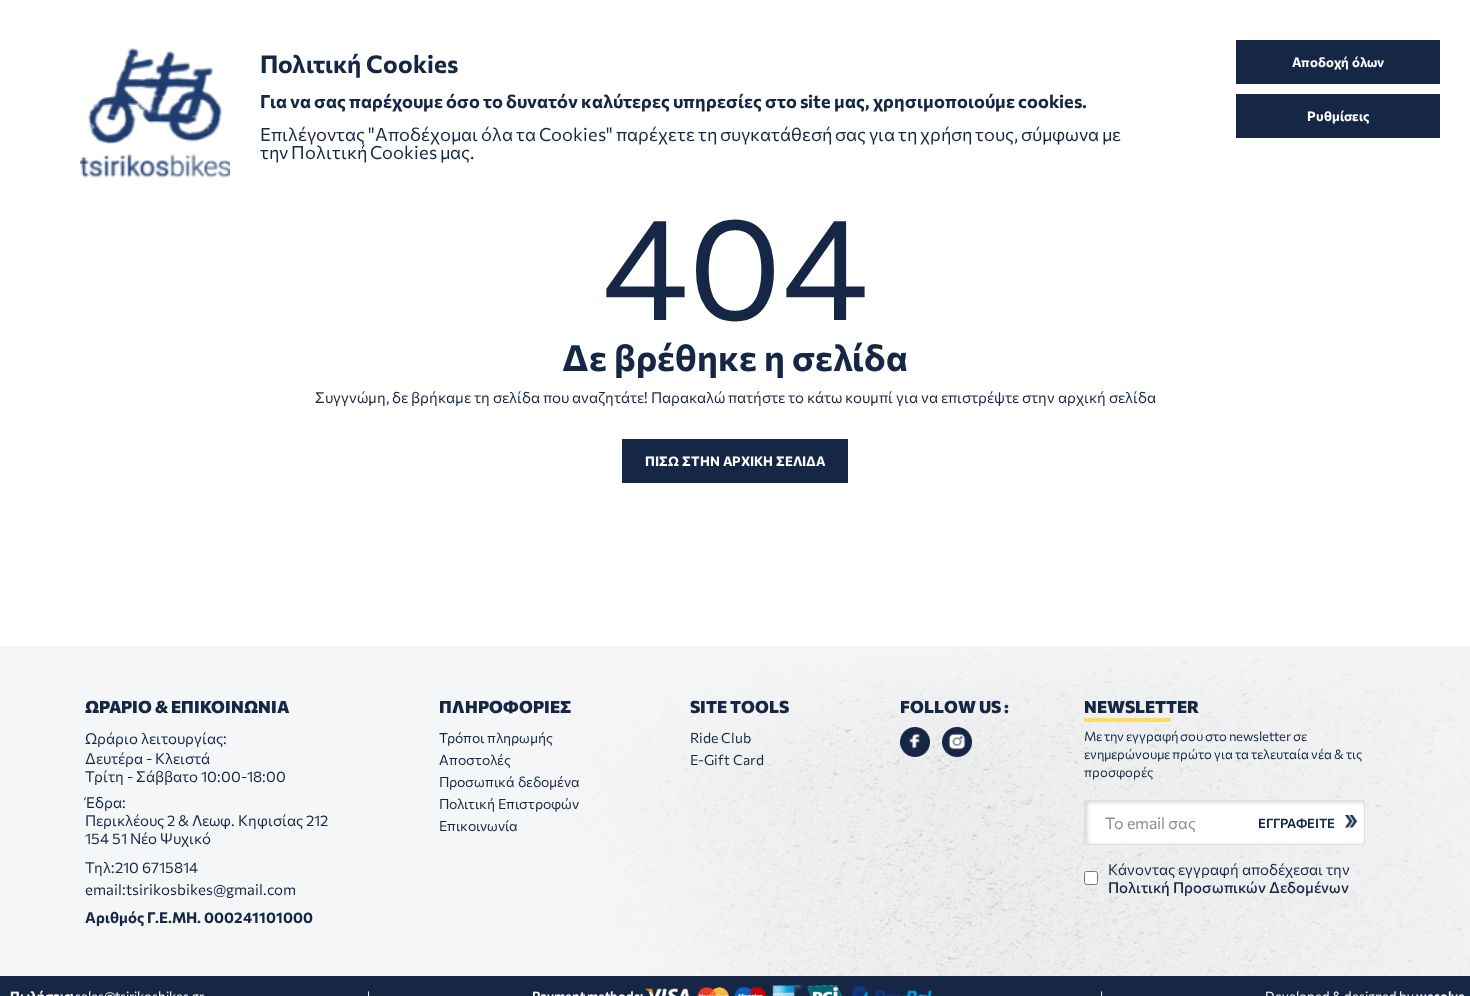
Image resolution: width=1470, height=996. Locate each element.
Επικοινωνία (478, 825)
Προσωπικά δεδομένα (509, 781)
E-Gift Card (727, 759)
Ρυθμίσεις (1338, 116)
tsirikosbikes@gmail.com (211, 889)
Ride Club (720, 737)
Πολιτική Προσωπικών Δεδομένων (1228, 887)
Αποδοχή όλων (1338, 62)
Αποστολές (475, 759)
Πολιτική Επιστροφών (509, 803)
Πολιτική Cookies (365, 151)
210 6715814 (156, 867)
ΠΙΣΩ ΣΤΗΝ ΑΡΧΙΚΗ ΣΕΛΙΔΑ (735, 461)
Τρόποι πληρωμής (496, 737)
